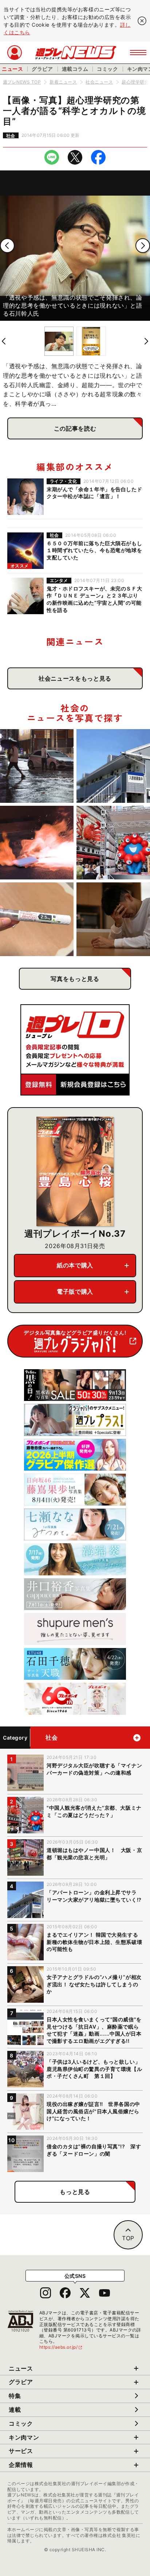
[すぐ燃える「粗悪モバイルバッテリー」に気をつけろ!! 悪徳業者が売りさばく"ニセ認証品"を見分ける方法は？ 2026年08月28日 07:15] (37, 843)
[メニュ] (138, 53)
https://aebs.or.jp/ (61, 2347)
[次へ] (143, 246)
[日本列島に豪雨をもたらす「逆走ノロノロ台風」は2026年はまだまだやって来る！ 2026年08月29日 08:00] (37, 766)
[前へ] (7, 246)
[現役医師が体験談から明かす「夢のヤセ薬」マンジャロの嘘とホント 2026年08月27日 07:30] (37, 919)
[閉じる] (142, 21)
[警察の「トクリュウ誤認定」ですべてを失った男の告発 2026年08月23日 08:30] (113, 919)
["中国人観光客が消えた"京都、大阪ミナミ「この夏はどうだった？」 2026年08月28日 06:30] (113, 843)
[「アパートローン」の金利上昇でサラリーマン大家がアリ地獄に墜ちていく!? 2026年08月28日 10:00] (113, 766)
